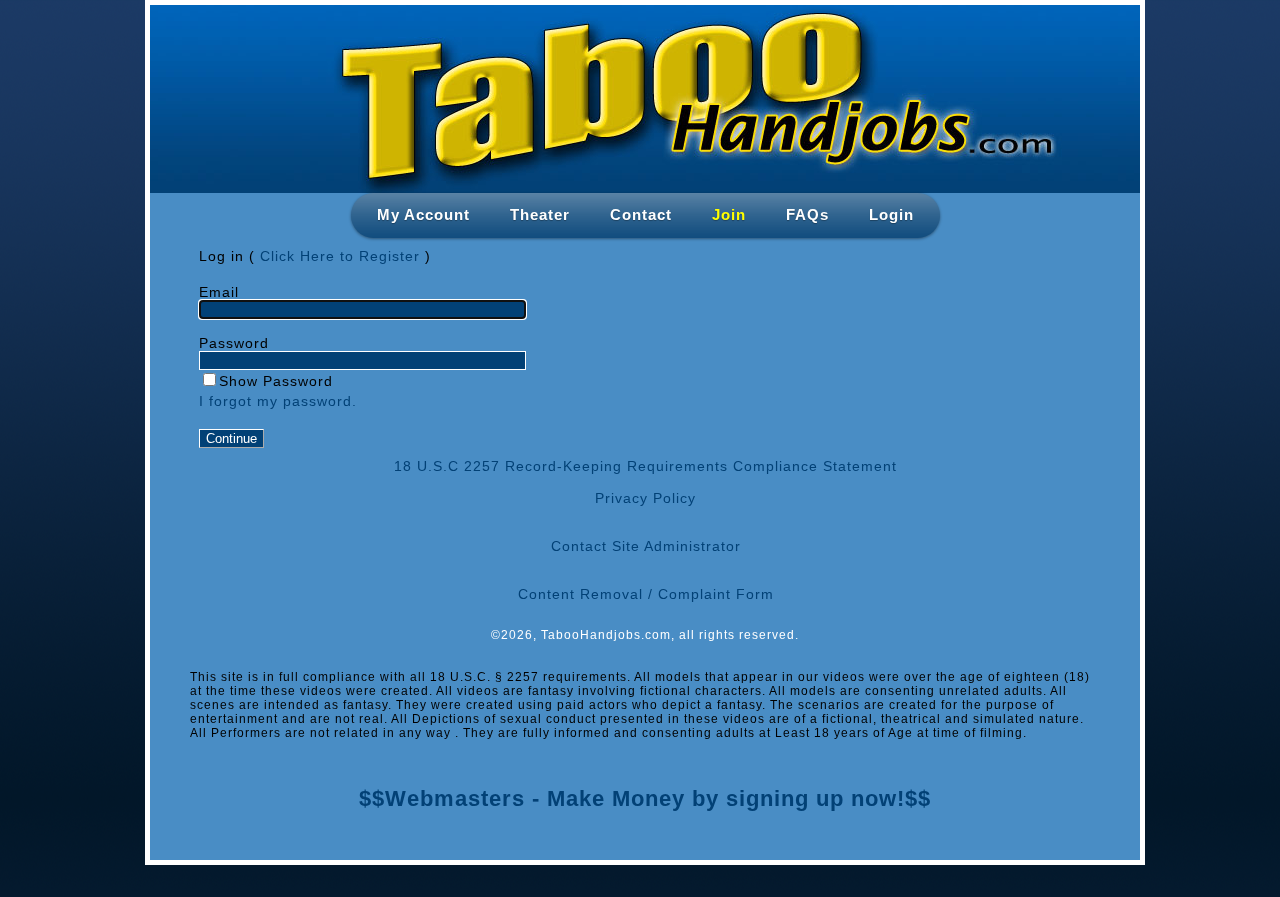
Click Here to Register (340, 256)
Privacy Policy (645, 498)
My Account (423, 214)
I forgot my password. (278, 401)
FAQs (807, 214)
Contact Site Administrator (646, 546)
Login (891, 214)
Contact (641, 214)
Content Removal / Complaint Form (646, 594)
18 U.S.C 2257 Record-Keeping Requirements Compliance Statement (645, 466)
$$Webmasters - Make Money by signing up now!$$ (645, 798)
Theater (540, 214)
